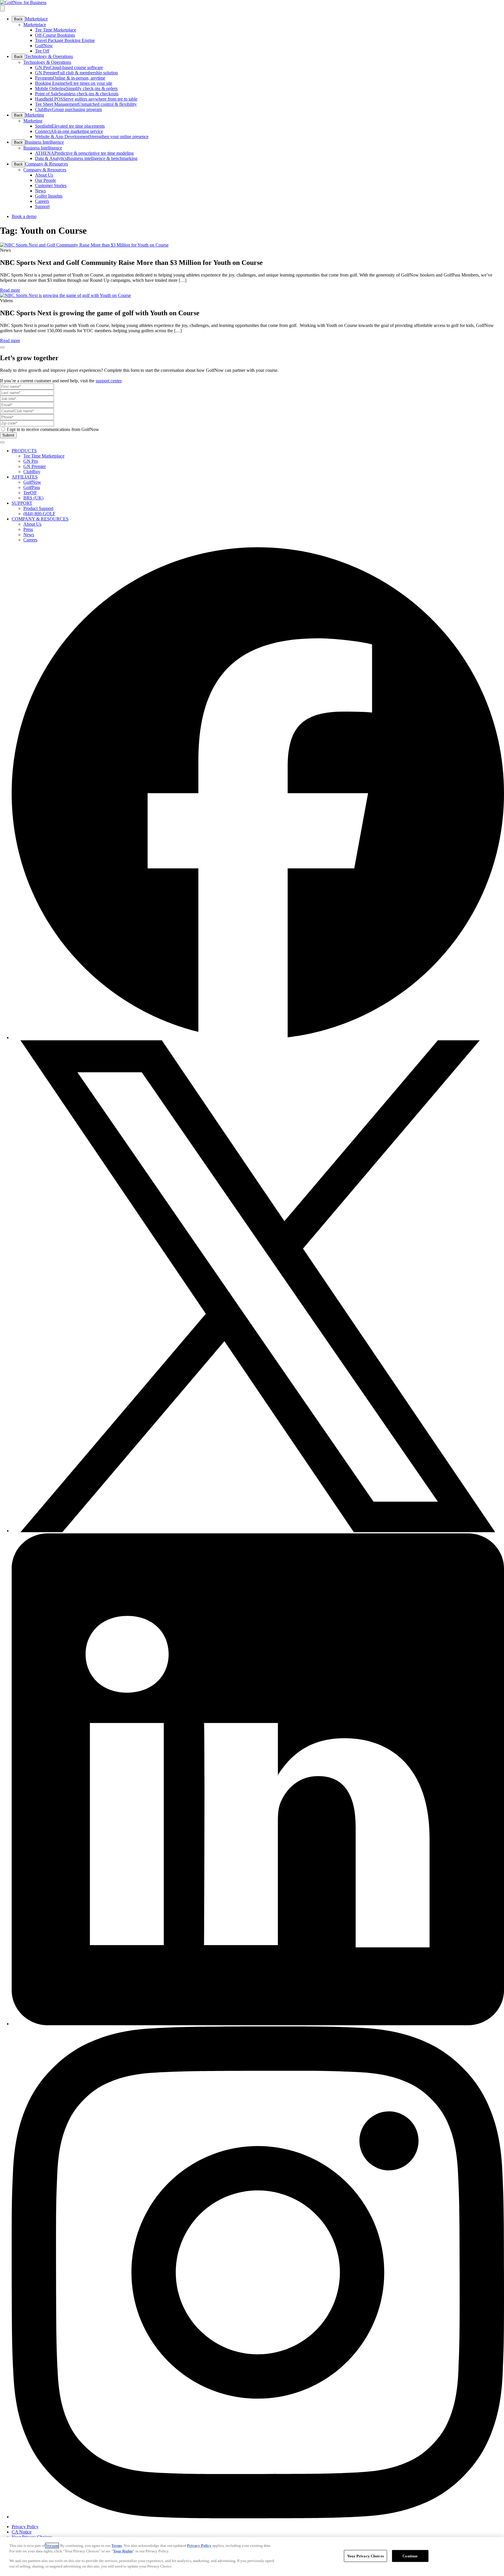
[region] (252, 2556)
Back (18, 19)
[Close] (2, 347)
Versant (52, 2546)
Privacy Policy (199, 2546)
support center (108, 381)
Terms (117, 2546)
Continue (410, 2556)
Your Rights (123, 2551)
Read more (10, 290)
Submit (8, 435)
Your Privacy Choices (365, 2556)
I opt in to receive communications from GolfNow (53, 429)
